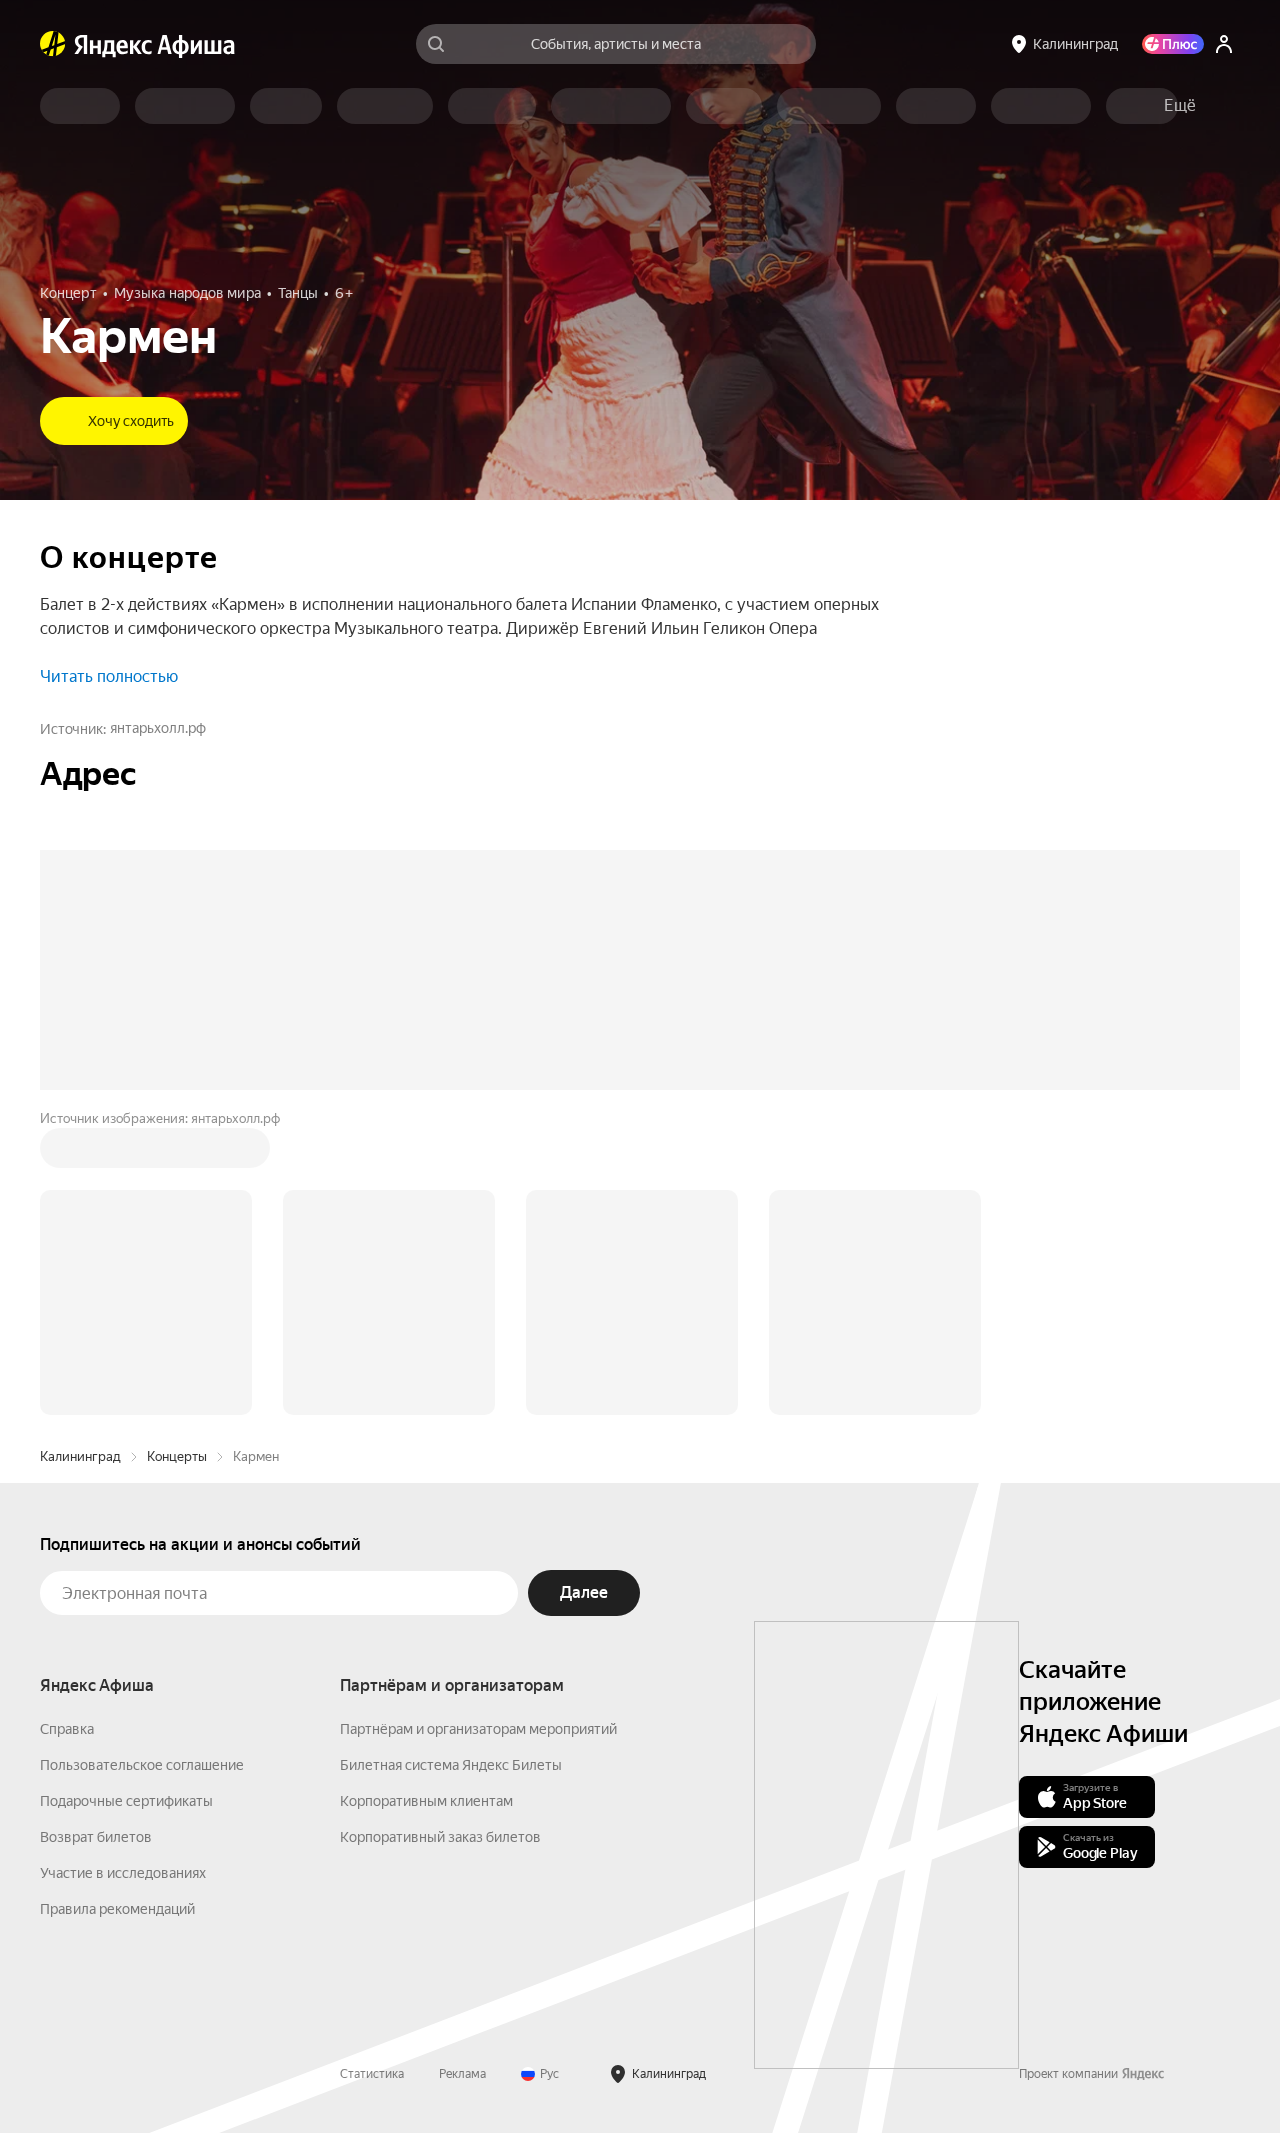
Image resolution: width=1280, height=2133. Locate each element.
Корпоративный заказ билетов (440, 1534)
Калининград (80, 1153)
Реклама (462, 1771)
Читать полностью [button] (109, 676)
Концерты (177, 1153)
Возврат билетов (96, 1534)
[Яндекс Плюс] (1173, 44)
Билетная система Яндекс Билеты (451, 1462)
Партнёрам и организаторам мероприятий (478, 1426)
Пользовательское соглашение (142, 1462)
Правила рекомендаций (117, 1606)
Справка (67, 1426)
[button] (1180, 106)
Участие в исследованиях (123, 1570)
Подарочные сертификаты (126, 1498)
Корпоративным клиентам (426, 1498)
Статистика (372, 1771)
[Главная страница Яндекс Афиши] (53, 44)
